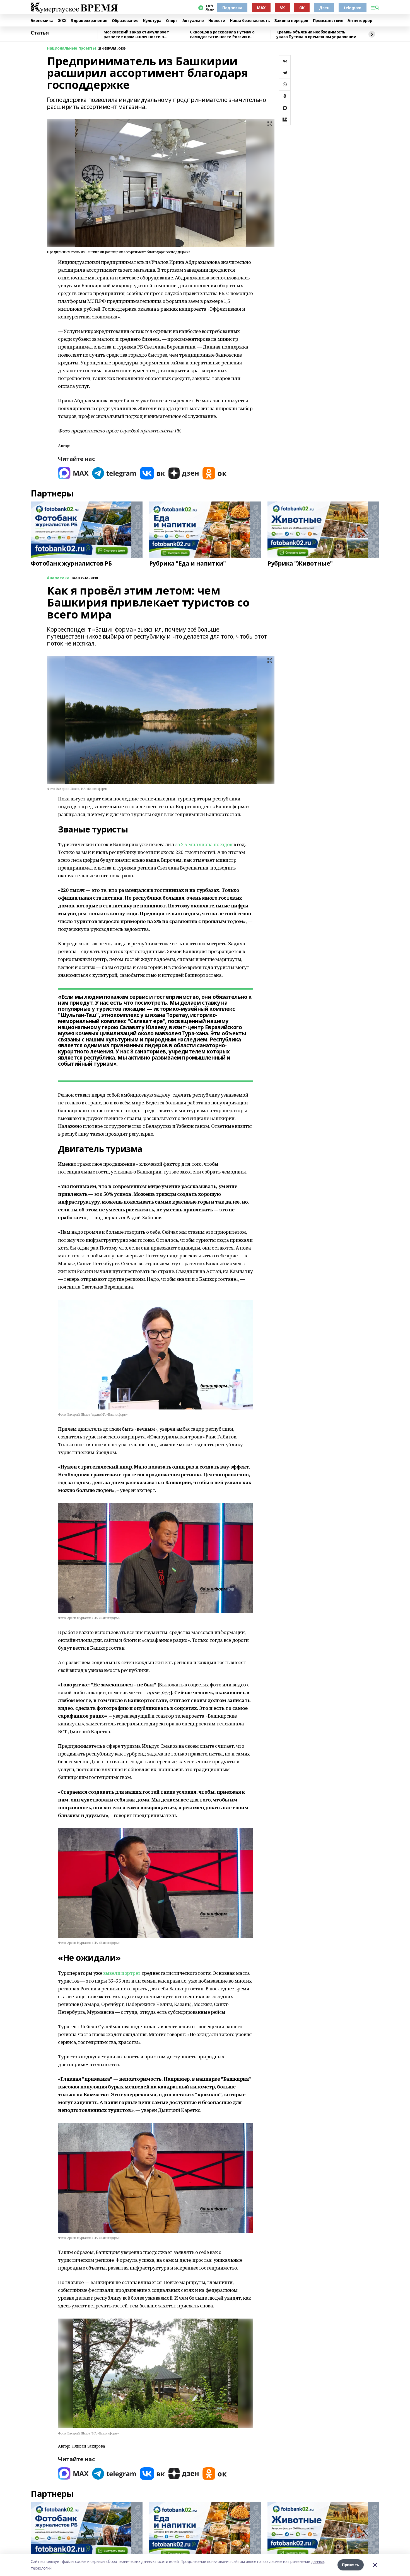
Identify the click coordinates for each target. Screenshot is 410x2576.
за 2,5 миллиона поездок (204, 844)
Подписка (232, 8)
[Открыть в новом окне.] (73, 473)
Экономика (42, 21)
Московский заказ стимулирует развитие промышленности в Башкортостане (136, 34)
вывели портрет (122, 1973)
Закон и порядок (291, 21)
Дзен (324, 8)
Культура (152, 21)
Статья (40, 33)
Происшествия (328, 21)
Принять (351, 2565)
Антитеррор (360, 21)
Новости (217, 21)
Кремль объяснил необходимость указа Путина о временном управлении (316, 34)
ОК (302, 8)
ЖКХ (62, 21)
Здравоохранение (89, 21)
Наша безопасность (250, 21)
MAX (261, 8)
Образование (125, 21)
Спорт (172, 21)
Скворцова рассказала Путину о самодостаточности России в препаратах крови (222, 34)
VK (282, 8)
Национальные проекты (71, 48)
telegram (353, 8)
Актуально (193, 21)
